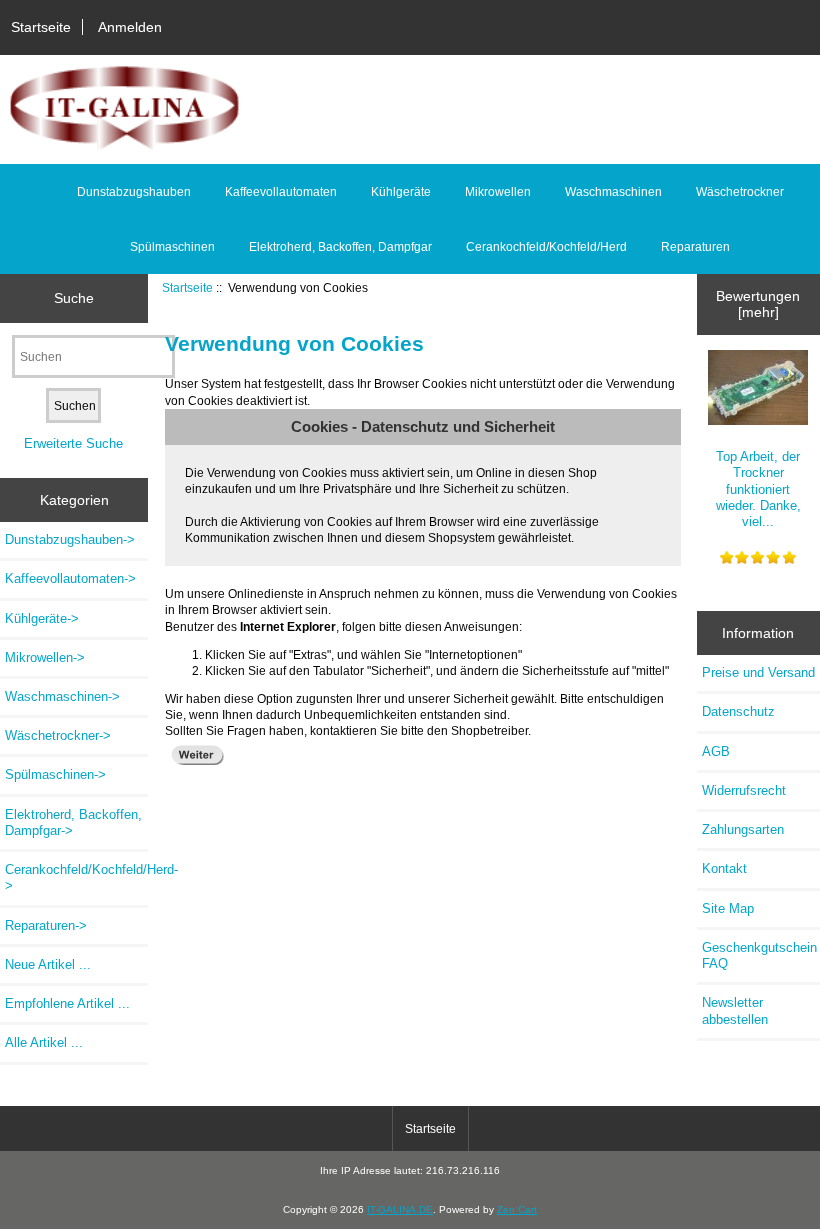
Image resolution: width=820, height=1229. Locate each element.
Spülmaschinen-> (55, 774)
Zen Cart (517, 1209)
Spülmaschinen (172, 247)
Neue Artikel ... (48, 964)
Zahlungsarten (743, 829)
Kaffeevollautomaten (281, 192)
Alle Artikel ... (44, 1042)
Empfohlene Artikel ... (67, 1003)
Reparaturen (695, 247)
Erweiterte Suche (73, 443)
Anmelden (130, 27)
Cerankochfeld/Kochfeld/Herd (546, 247)
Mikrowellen (498, 192)
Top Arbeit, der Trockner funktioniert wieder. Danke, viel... (758, 489)
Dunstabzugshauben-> (70, 539)
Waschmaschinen (613, 192)
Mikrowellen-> (45, 657)
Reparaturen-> (46, 925)
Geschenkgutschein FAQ (759, 955)
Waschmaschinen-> (62, 696)
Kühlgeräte (401, 192)
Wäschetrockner (740, 192)
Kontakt (724, 868)
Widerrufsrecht (744, 790)
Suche (74, 298)
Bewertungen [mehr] (758, 304)
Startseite (41, 27)
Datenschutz (738, 711)
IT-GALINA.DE (400, 1209)
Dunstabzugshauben (134, 192)
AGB (716, 751)
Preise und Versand (758, 672)
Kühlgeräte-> (42, 618)
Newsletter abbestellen (735, 1010)
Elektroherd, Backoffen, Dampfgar (340, 247)
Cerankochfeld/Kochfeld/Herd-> (76, 877)
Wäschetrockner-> (58, 735)
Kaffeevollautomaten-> (70, 578)
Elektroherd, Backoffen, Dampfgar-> (73, 822)
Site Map (728, 908)
